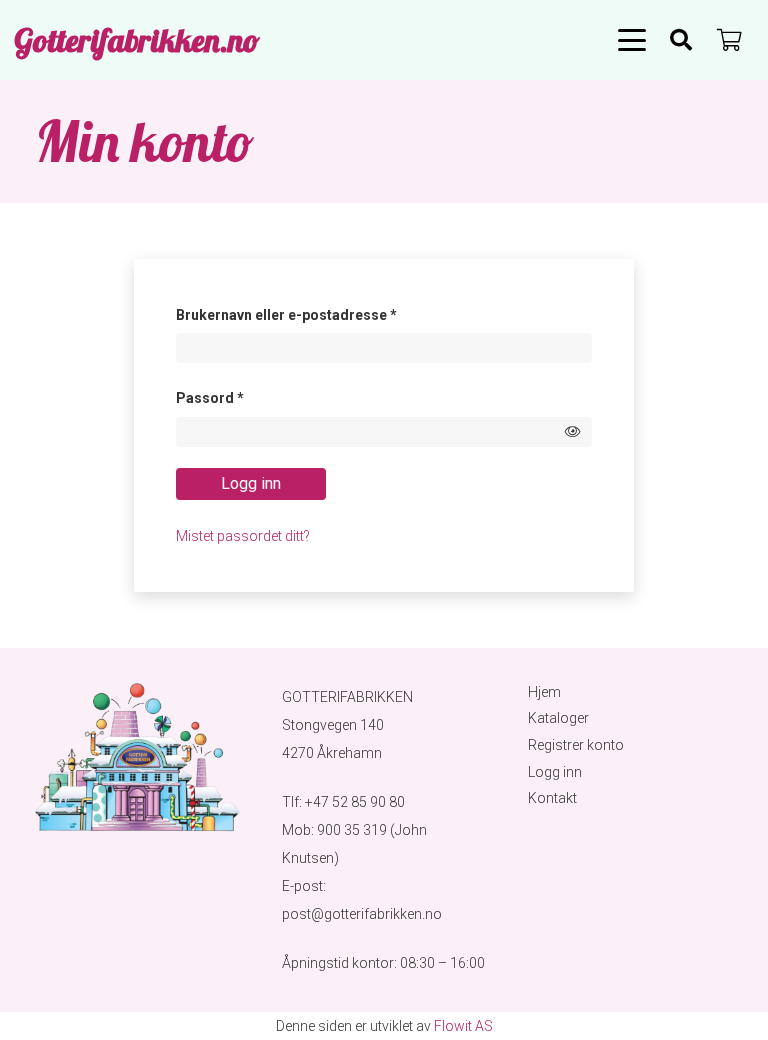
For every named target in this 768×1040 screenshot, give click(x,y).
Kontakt (552, 798)
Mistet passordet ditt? (243, 536)
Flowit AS (463, 1026)
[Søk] (681, 40)
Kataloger (558, 718)
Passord (237, 397)
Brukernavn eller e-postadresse (314, 314)
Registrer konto (576, 745)
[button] (632, 40)
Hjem (544, 692)
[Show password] (573, 431)
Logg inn (251, 483)
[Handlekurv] (730, 40)
